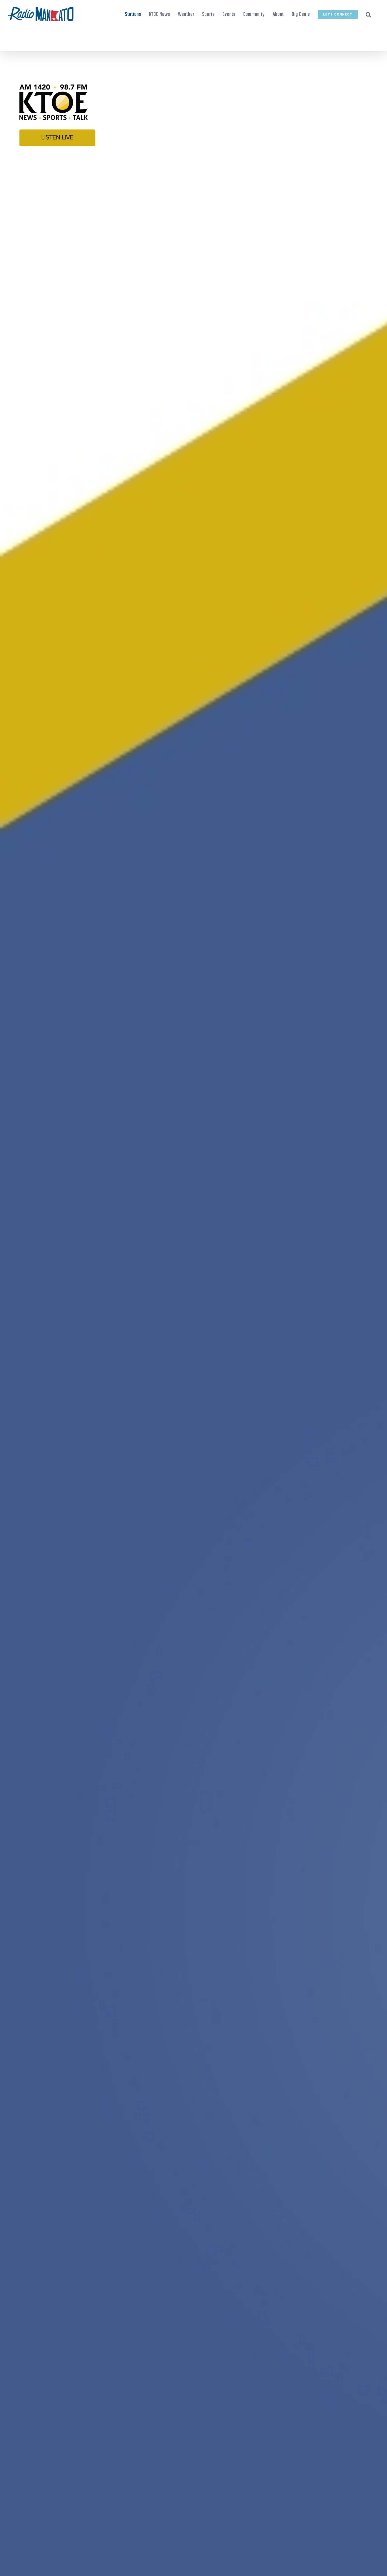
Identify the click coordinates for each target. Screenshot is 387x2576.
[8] (193, 64)
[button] (368, 14)
